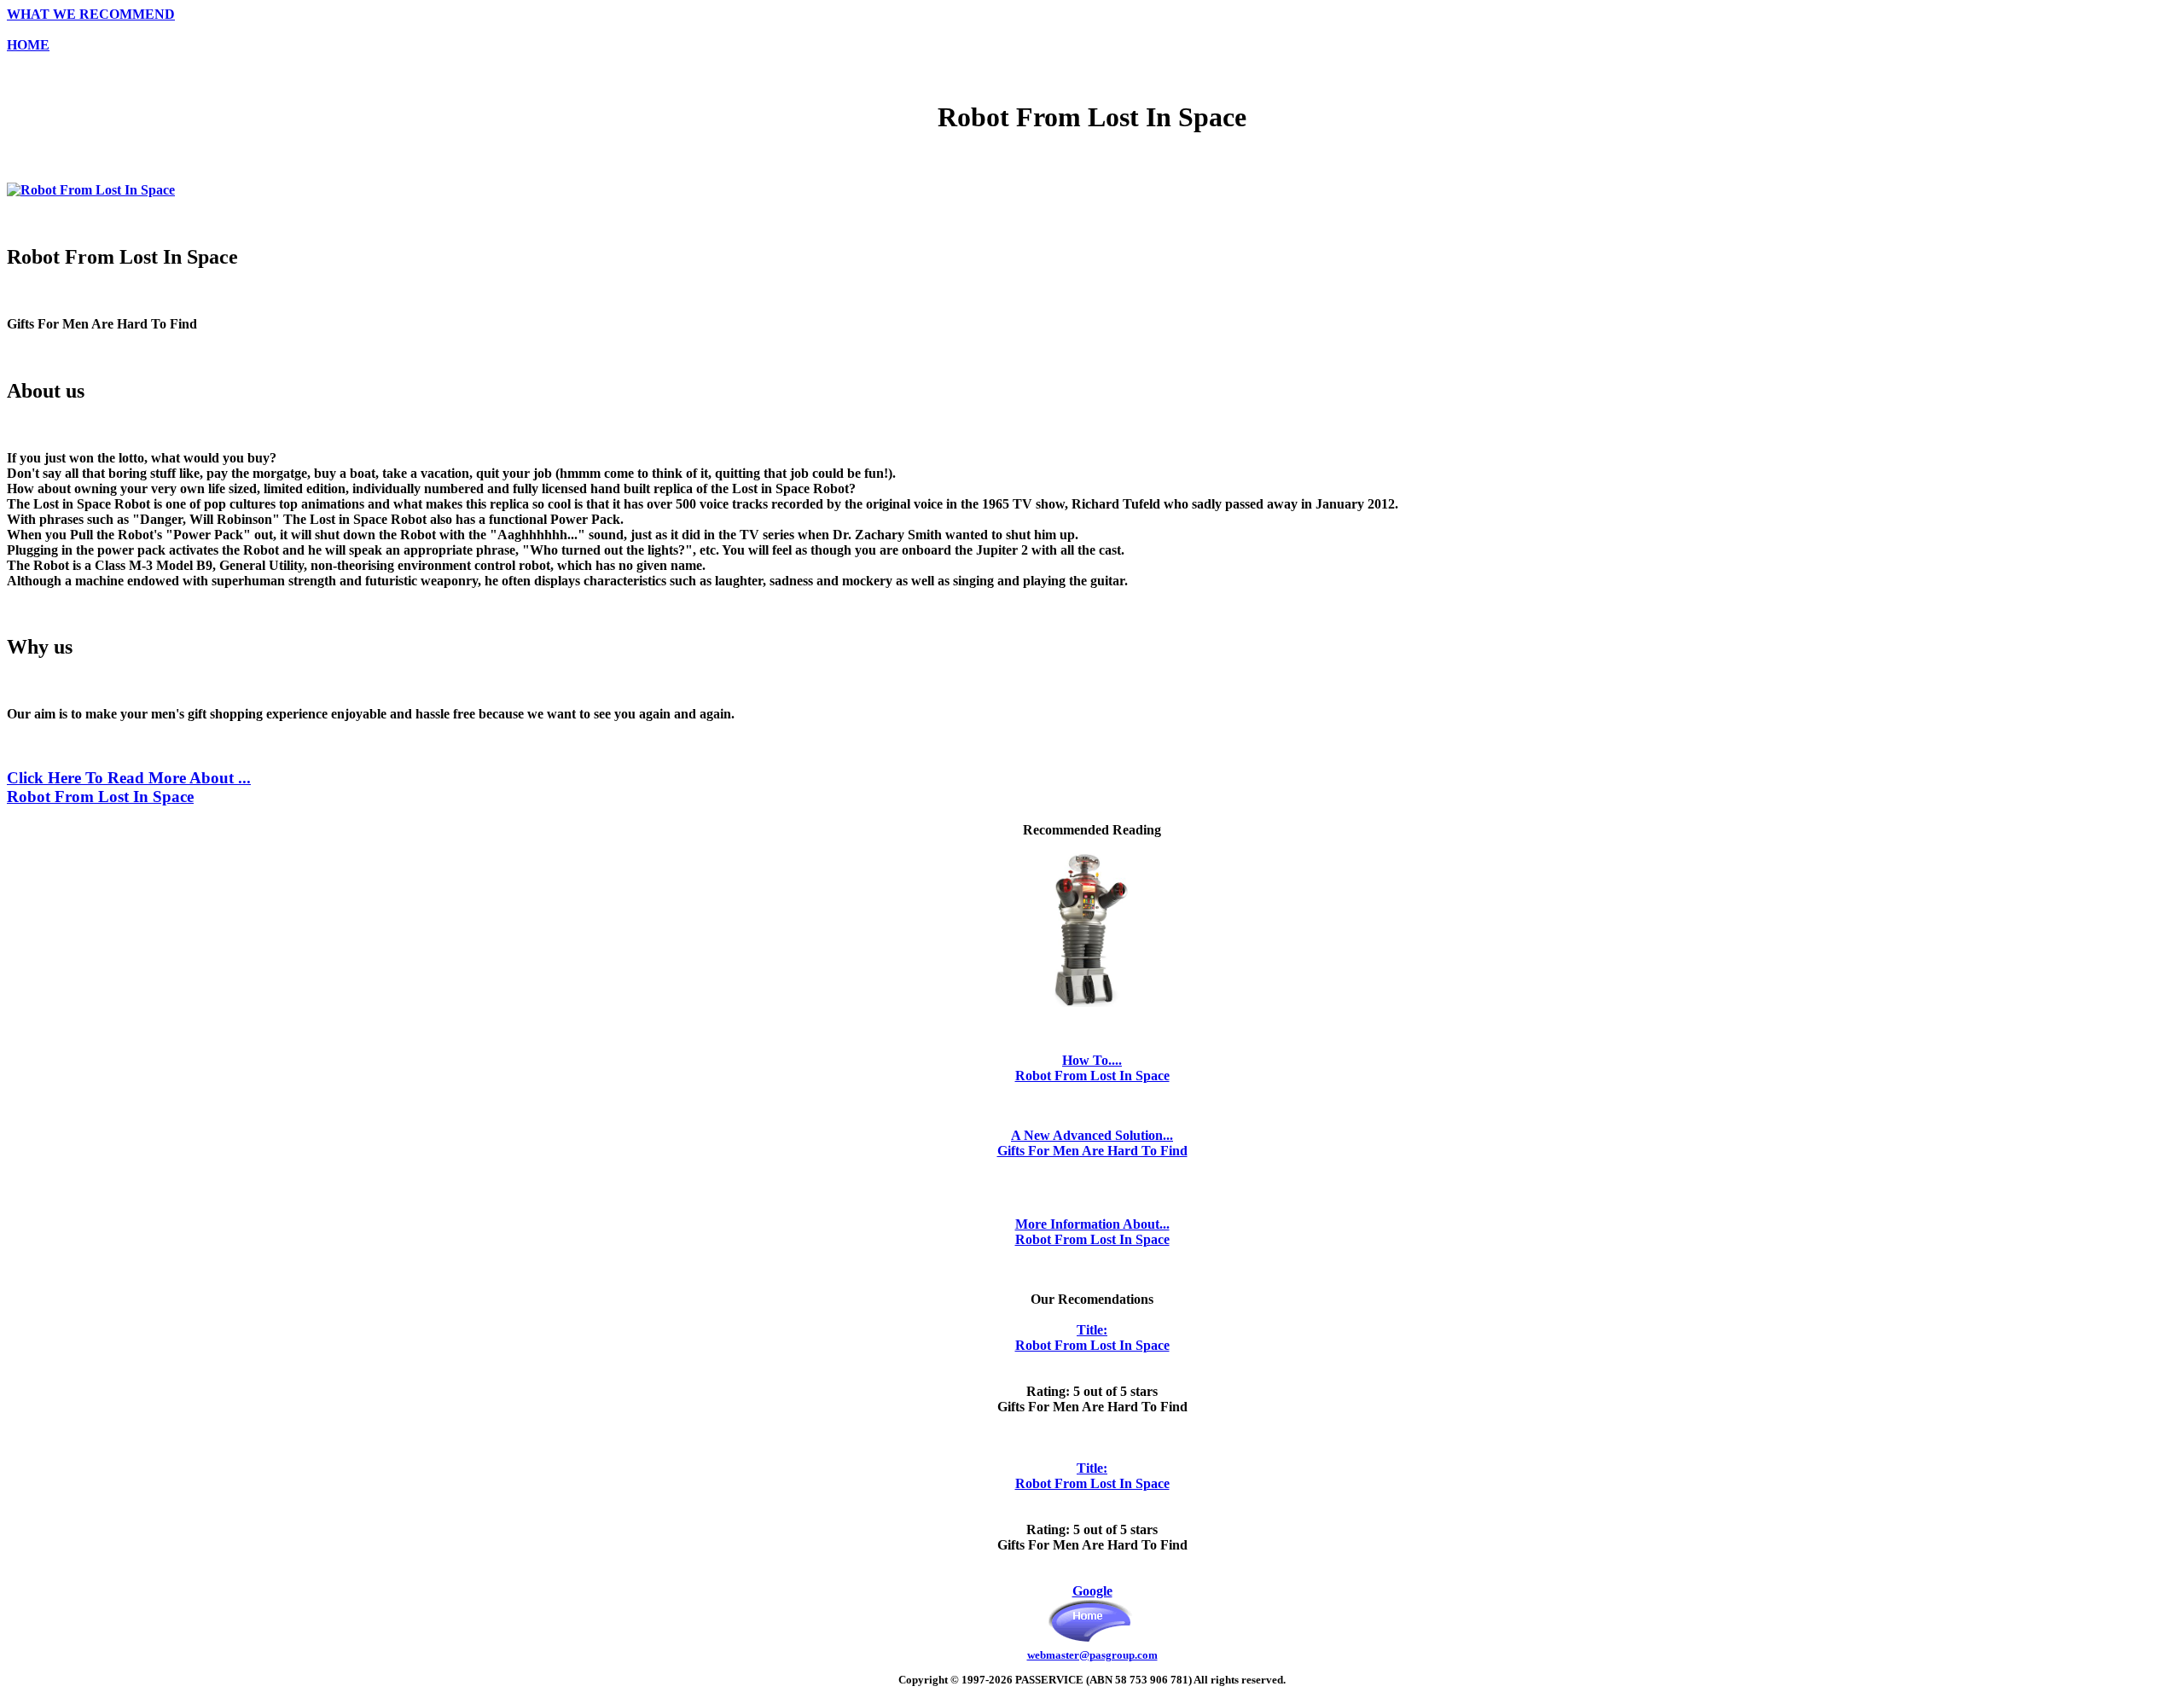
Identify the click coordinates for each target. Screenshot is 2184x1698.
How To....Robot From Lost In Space (1092, 1068)
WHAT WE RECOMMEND (91, 14)
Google (1092, 1591)
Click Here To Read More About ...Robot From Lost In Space (129, 787)
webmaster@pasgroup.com (1092, 1655)
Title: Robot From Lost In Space (1092, 1337)
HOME (28, 45)
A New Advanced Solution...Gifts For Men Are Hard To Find (1092, 1143)
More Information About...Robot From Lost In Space (1092, 1232)
